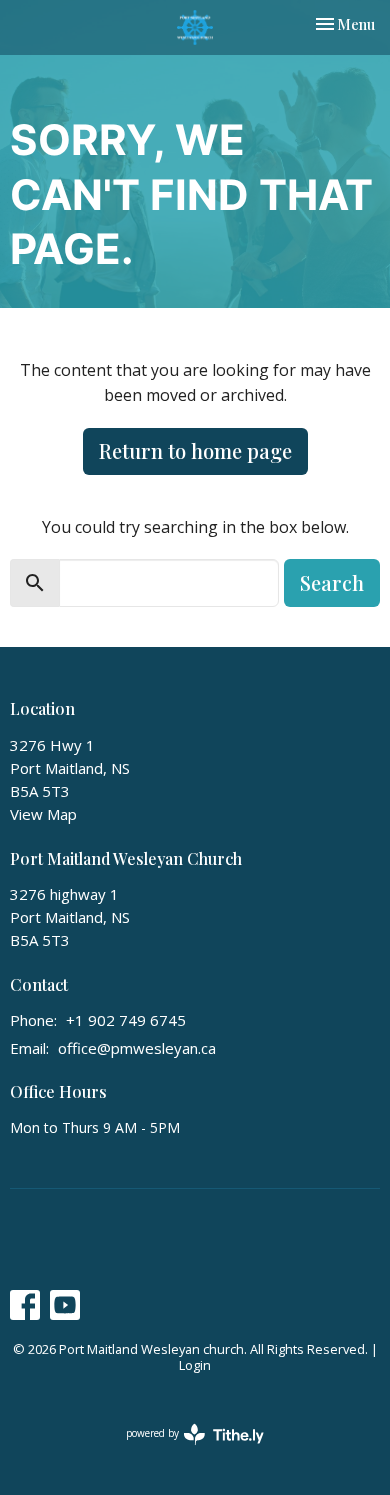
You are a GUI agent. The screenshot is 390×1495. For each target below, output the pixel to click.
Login (195, 1365)
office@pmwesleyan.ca (137, 1048)
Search (332, 582)
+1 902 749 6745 (126, 1020)
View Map (43, 814)
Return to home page (195, 450)
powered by (184, 1450)
